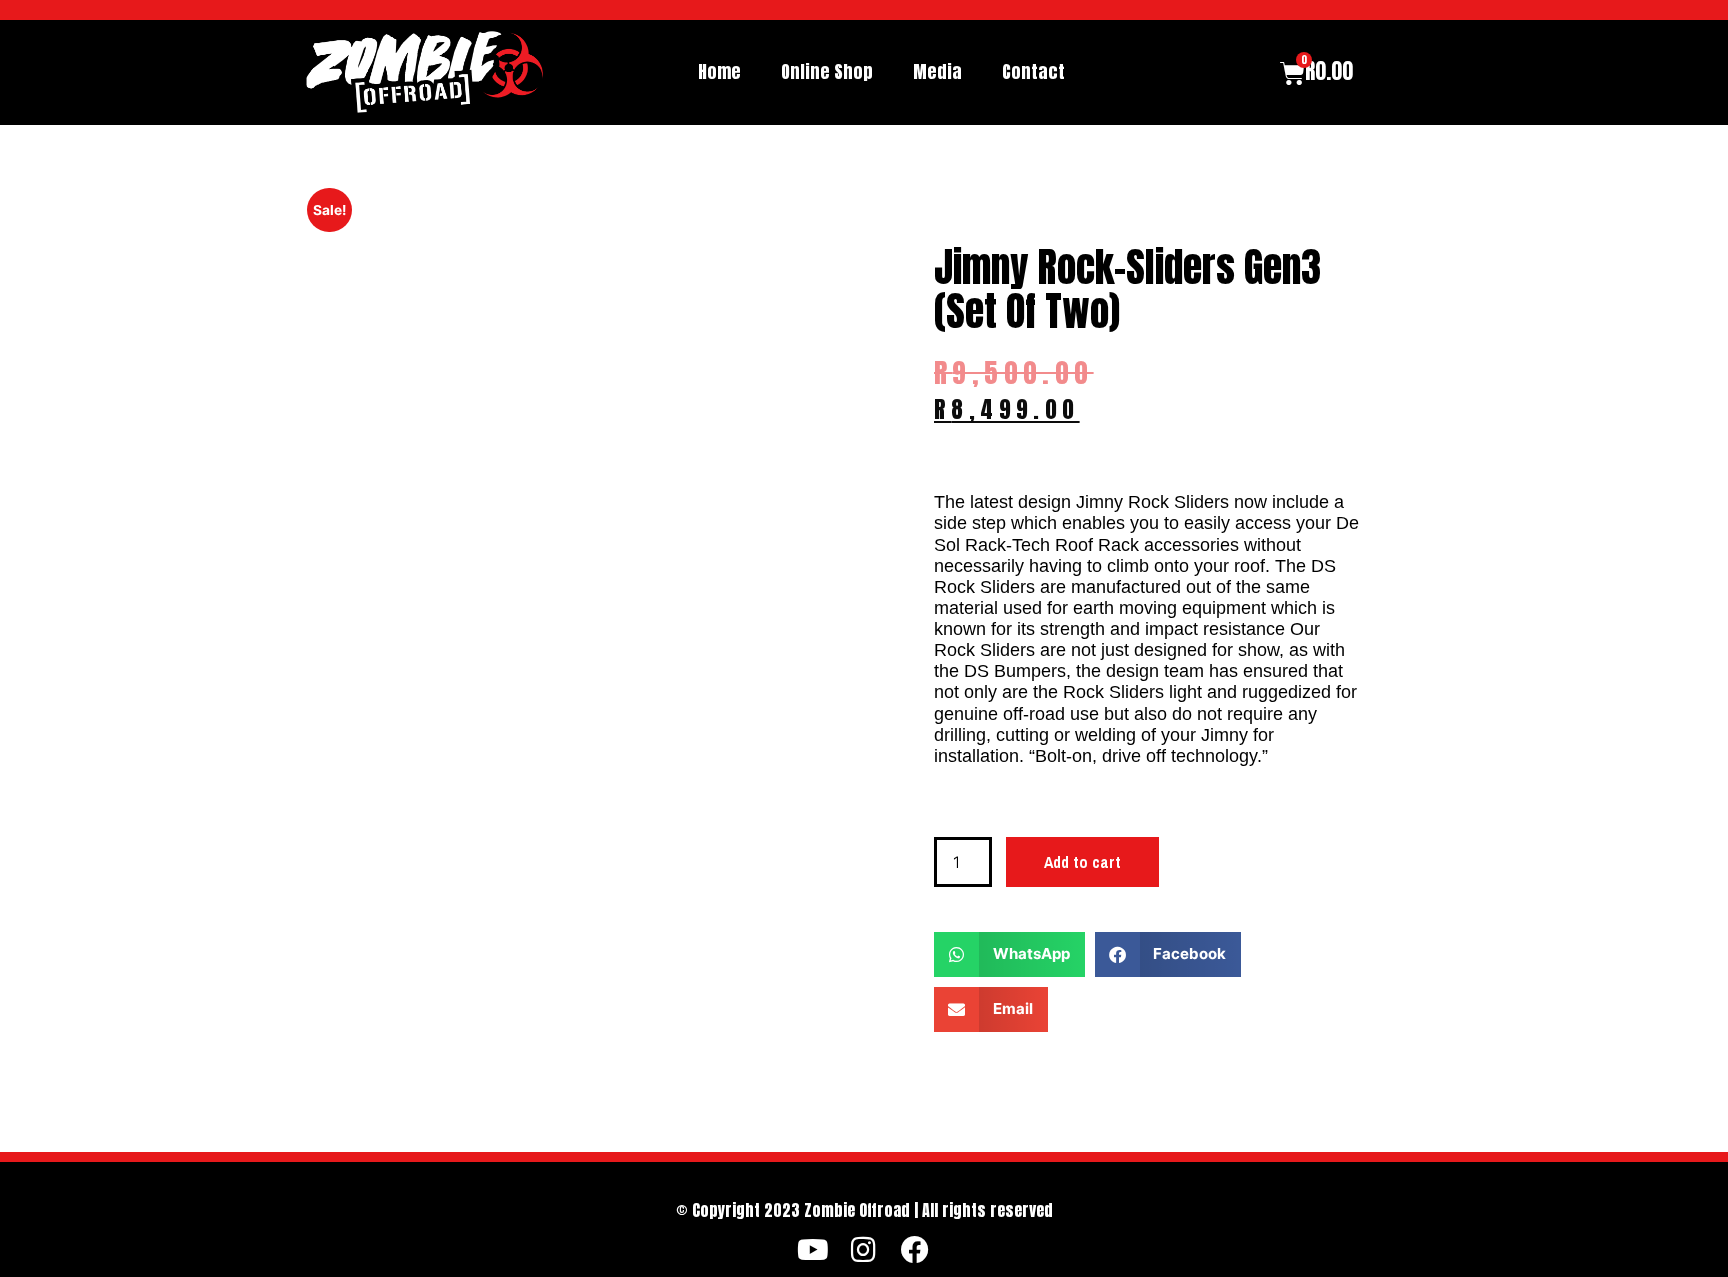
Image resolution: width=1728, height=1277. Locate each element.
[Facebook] (914, 1250)
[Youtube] (813, 1250)
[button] (1009, 954)
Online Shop (827, 71)
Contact (1033, 71)
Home (719, 71)
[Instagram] (864, 1250)
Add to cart (1082, 862)
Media (937, 71)
